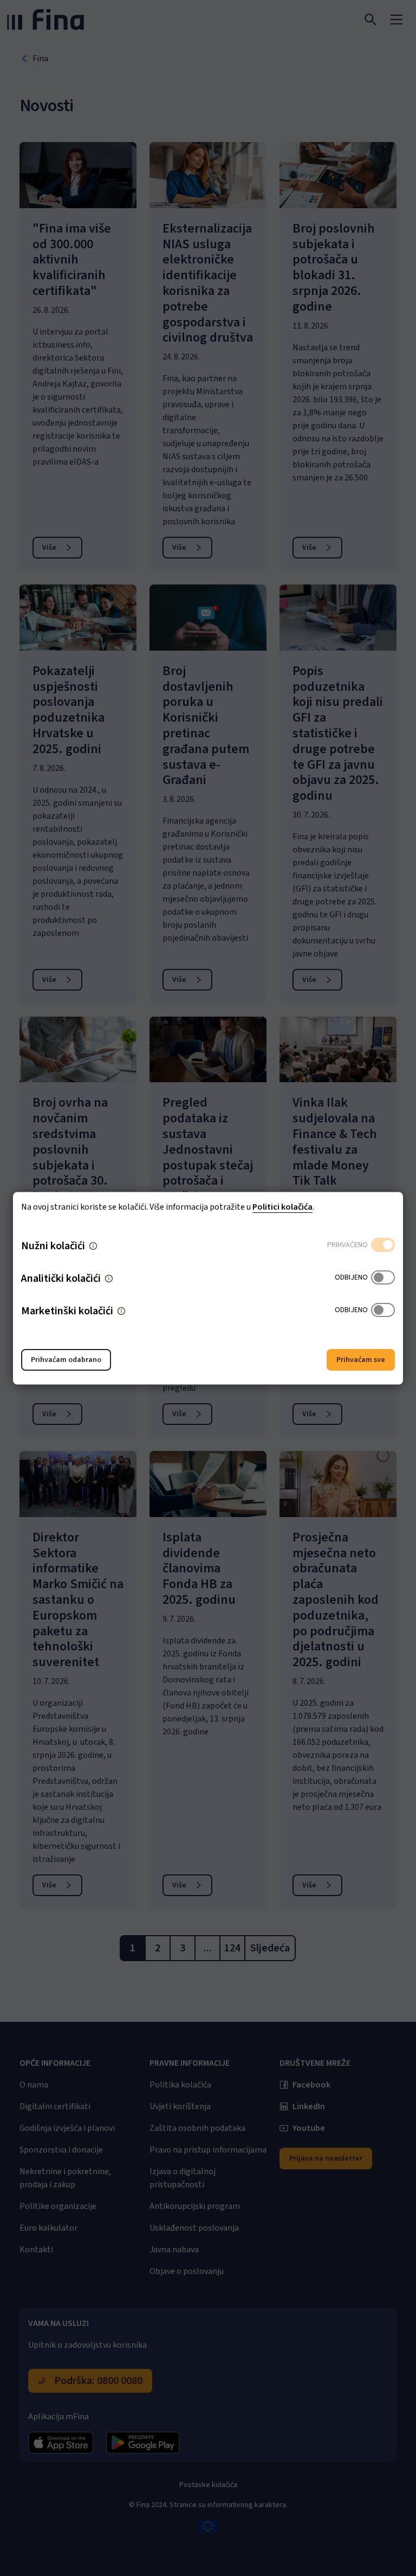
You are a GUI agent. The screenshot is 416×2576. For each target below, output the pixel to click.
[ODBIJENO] (383, 1278)
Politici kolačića (282, 1206)
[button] (93, 1245)
